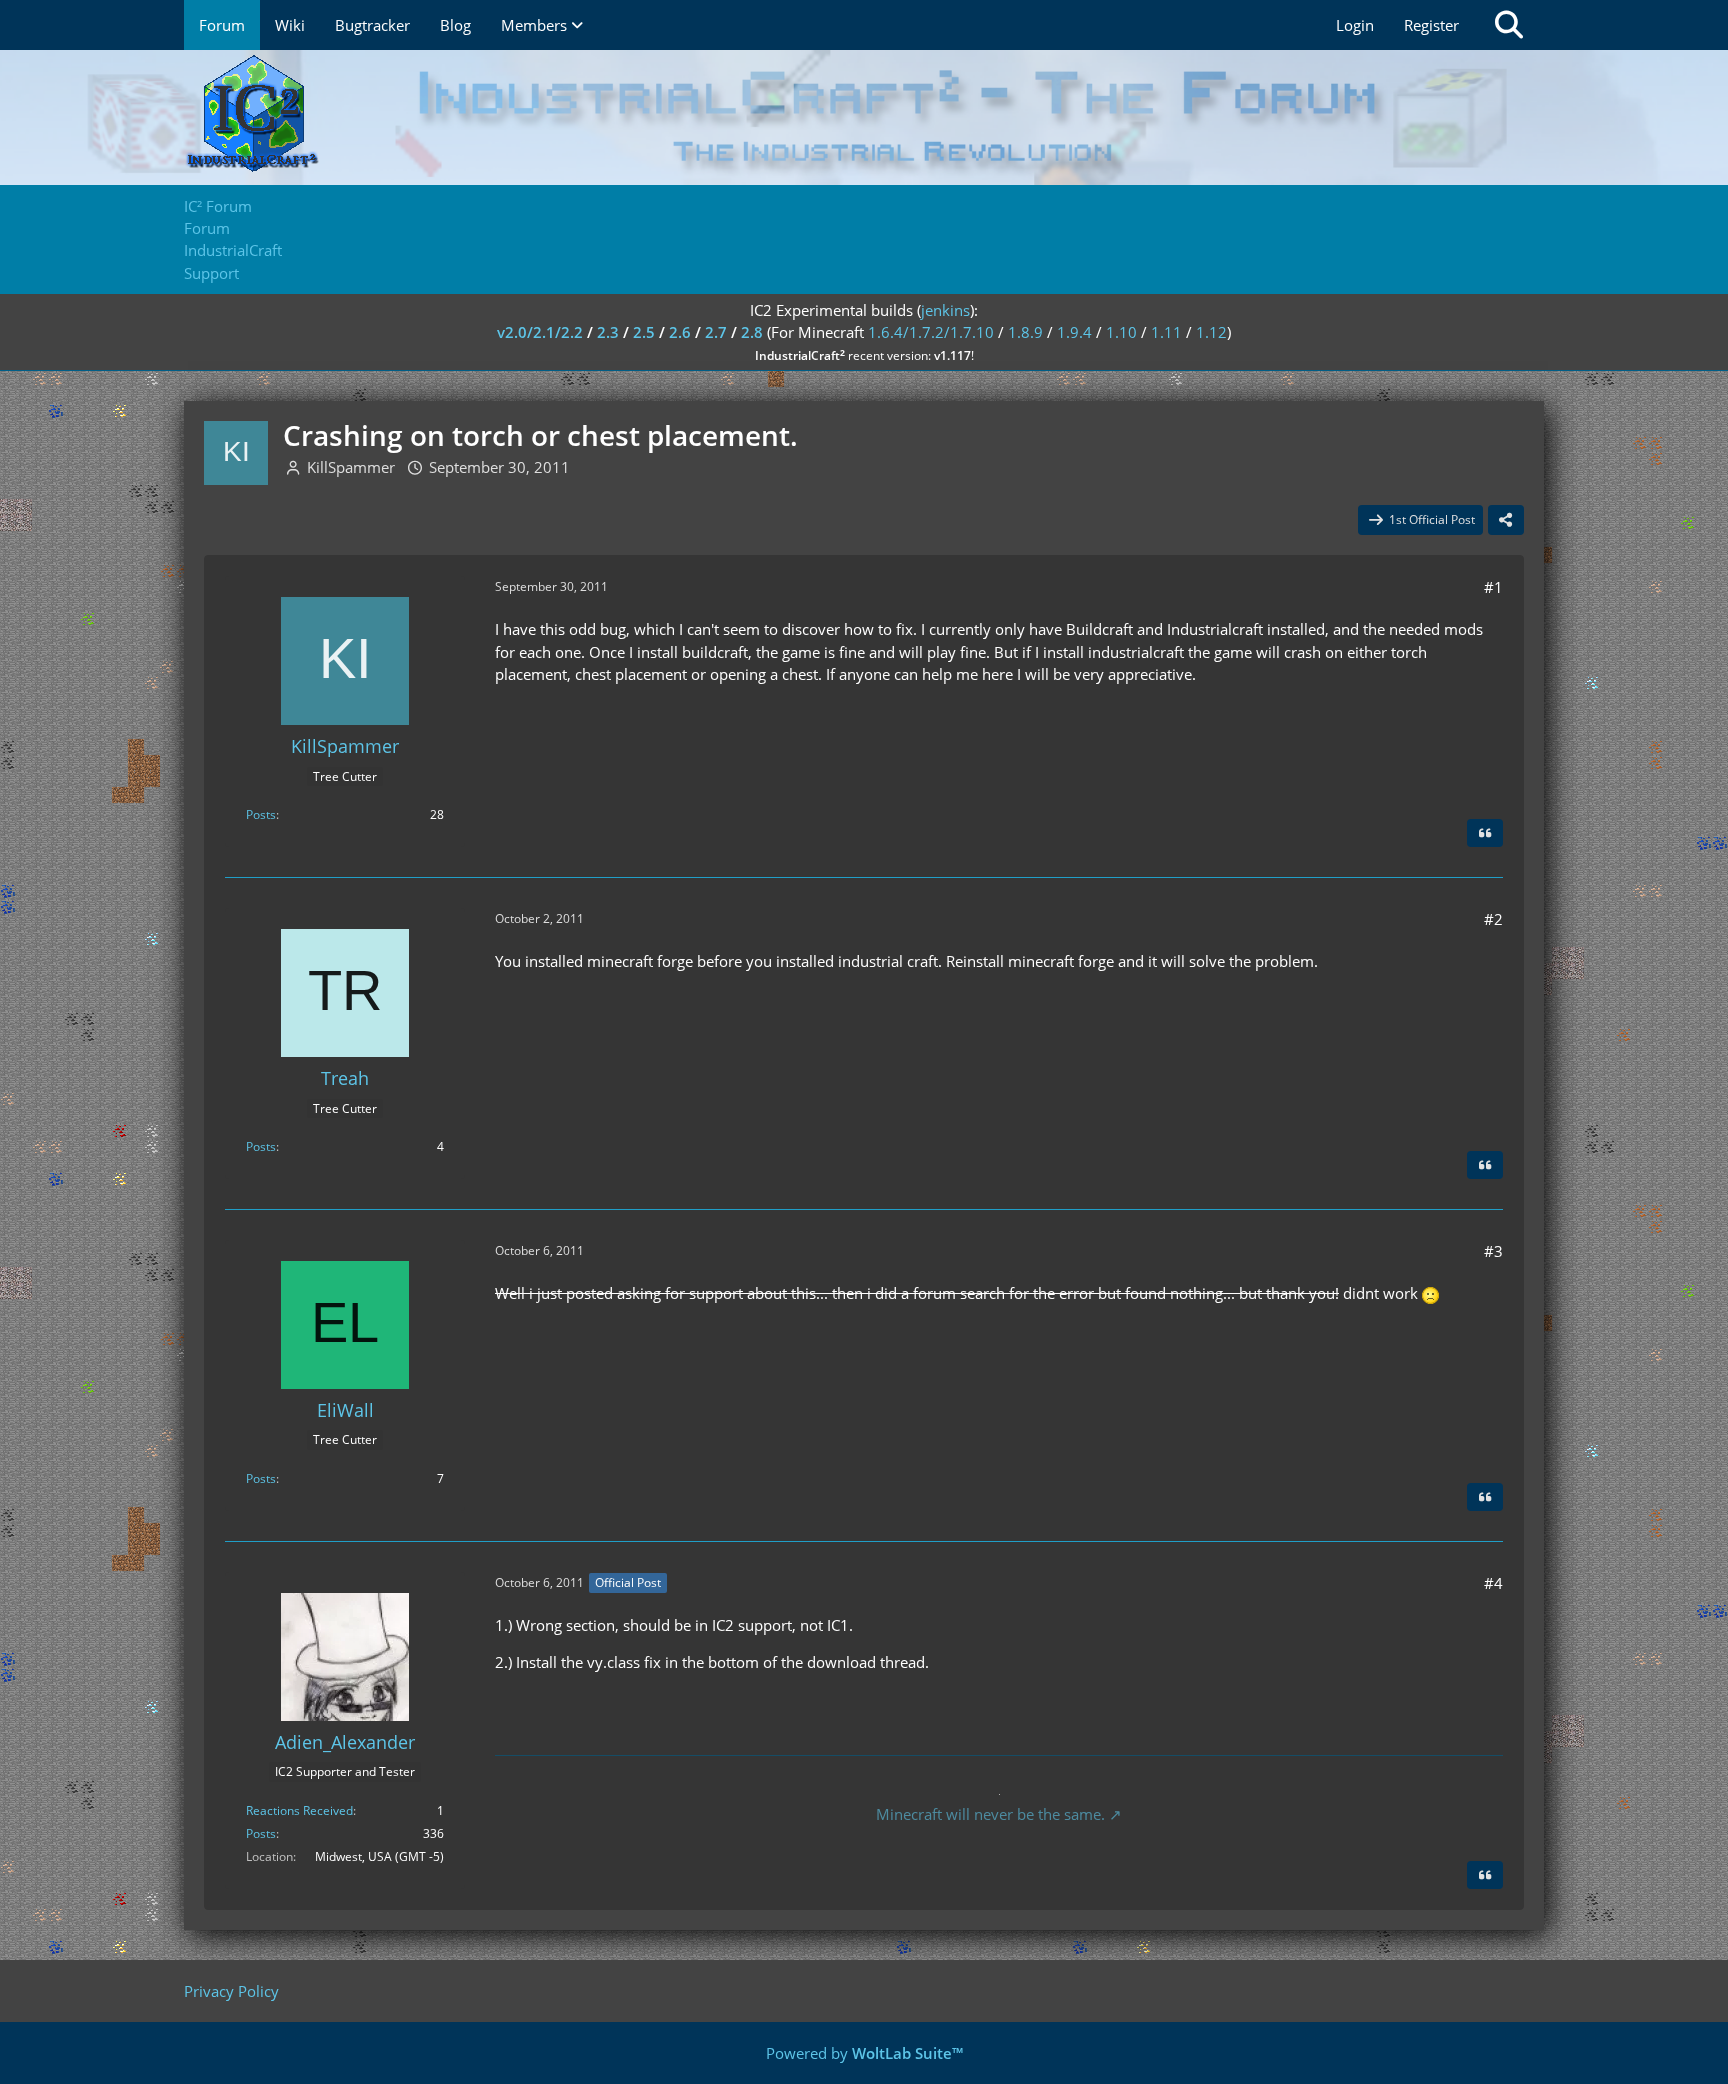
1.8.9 (1025, 332)
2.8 (752, 332)
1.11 (1166, 332)
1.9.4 (1074, 332)
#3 (1493, 1251)
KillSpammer (351, 467)
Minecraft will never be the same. (990, 1814)
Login (1355, 25)
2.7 (716, 332)
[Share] (1506, 520)
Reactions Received (299, 1810)
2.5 (644, 332)
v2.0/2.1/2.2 (540, 332)
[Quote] (1485, 833)
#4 (1493, 1583)
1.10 (1121, 332)
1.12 (1211, 332)
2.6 (680, 332)
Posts (261, 814)
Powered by (864, 2053)
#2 (1493, 919)
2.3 (608, 332)
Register (1431, 25)
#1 (1493, 587)
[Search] (1509, 25)
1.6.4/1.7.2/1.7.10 (931, 332)
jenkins (945, 310)
